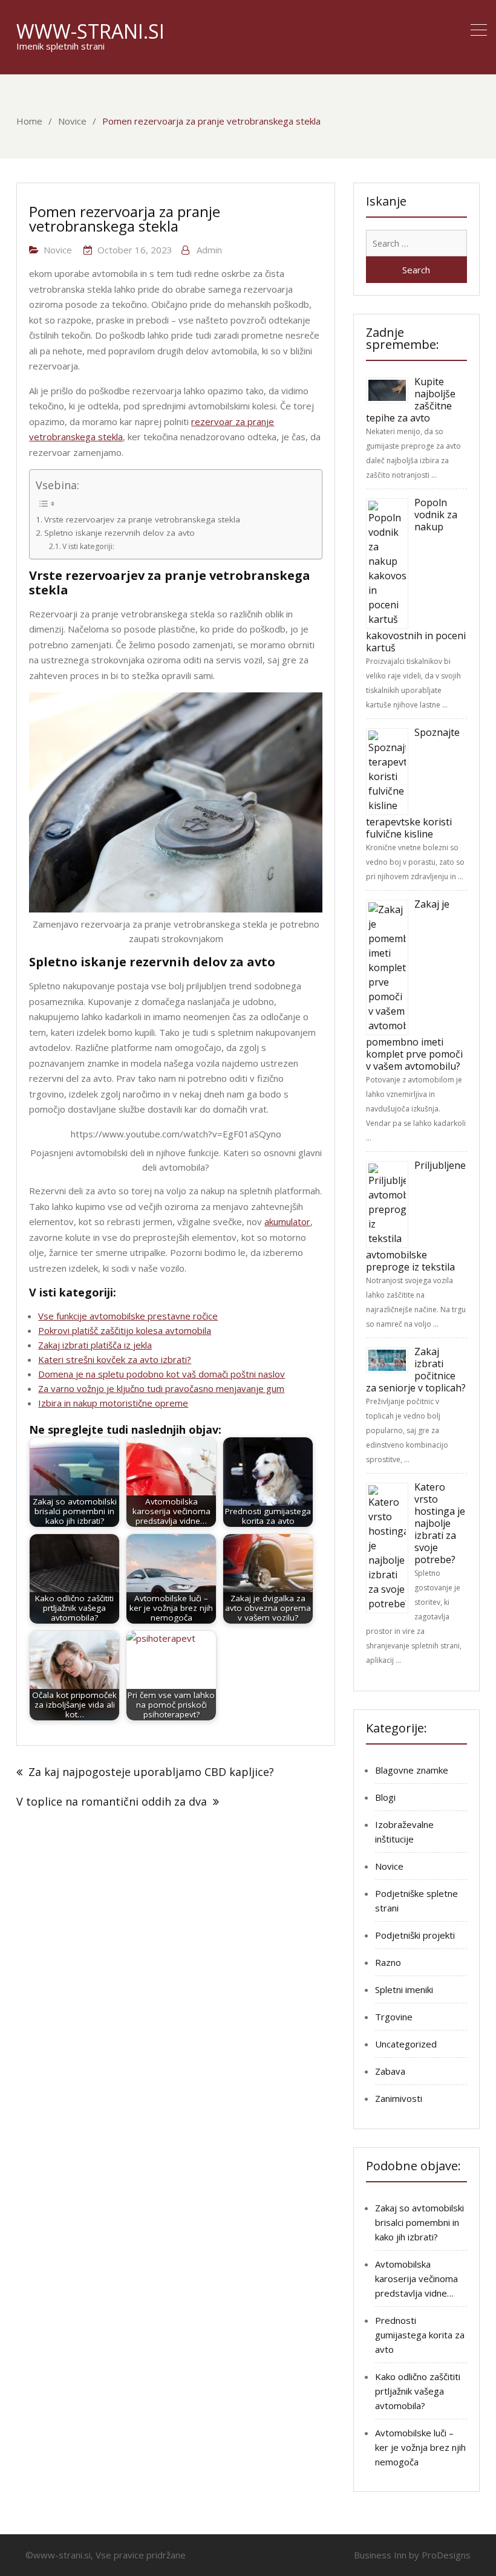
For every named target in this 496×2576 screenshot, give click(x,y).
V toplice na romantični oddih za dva (112, 1801)
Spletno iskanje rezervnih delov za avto (119, 533)
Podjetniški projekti (415, 1935)
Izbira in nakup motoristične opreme (113, 1403)
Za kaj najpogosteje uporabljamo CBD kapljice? (151, 1772)
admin (209, 250)
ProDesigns (446, 2555)
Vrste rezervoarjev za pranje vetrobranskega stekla (142, 519)
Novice (58, 250)
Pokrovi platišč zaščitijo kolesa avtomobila (125, 1330)
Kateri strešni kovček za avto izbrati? (115, 1359)
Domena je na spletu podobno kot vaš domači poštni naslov (162, 1374)
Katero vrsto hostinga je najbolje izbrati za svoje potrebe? (440, 1523)
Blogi (385, 1797)
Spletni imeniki (404, 1989)
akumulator (287, 1221)
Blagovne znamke (412, 1770)
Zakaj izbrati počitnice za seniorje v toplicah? (416, 1370)
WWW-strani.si (90, 31)
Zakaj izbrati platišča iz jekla (95, 1345)
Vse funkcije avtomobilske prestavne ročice (128, 1316)
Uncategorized (406, 2044)
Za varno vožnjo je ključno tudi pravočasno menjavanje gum (161, 1388)
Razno (388, 1962)
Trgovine (394, 2017)
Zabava (390, 2071)
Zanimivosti (399, 2098)
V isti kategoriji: (88, 546)
